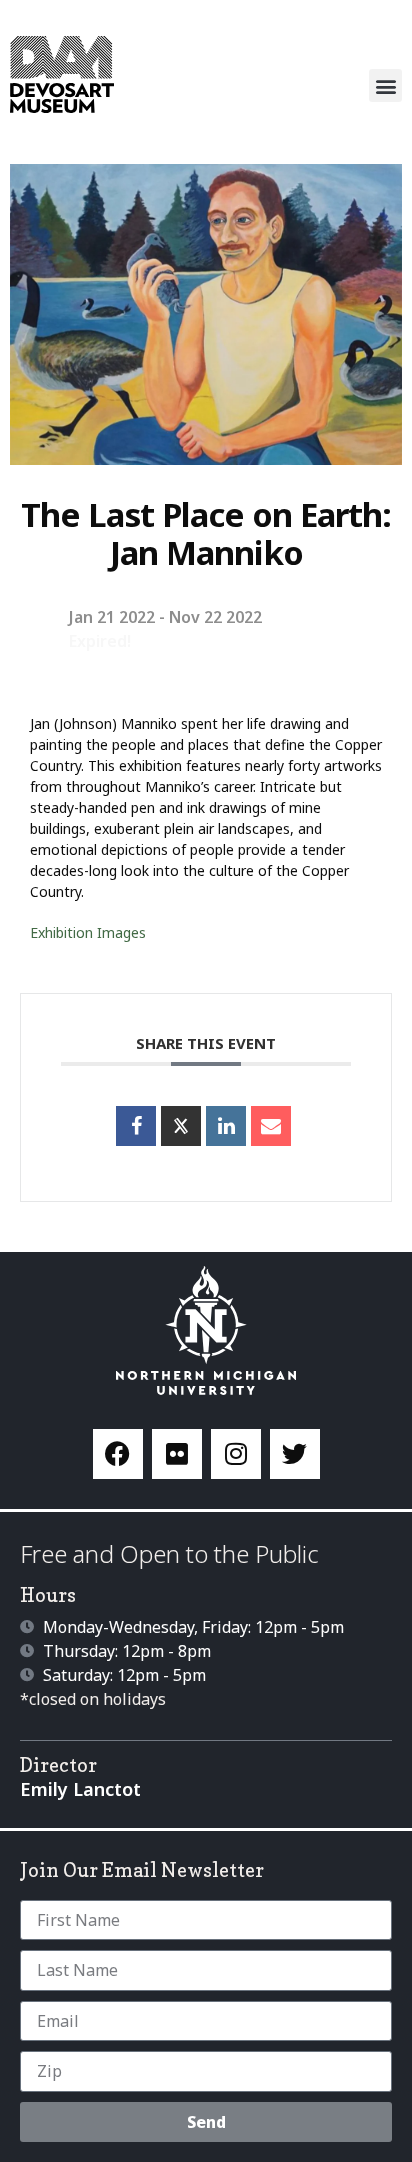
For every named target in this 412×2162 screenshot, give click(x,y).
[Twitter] (295, 1454)
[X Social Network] (181, 1126)
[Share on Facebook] (136, 1126)
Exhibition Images (88, 932)
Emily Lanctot (80, 1789)
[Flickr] (177, 1454)
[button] (385, 85)
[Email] (271, 1126)
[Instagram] (236, 1454)
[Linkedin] (226, 1126)
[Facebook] (118, 1454)
